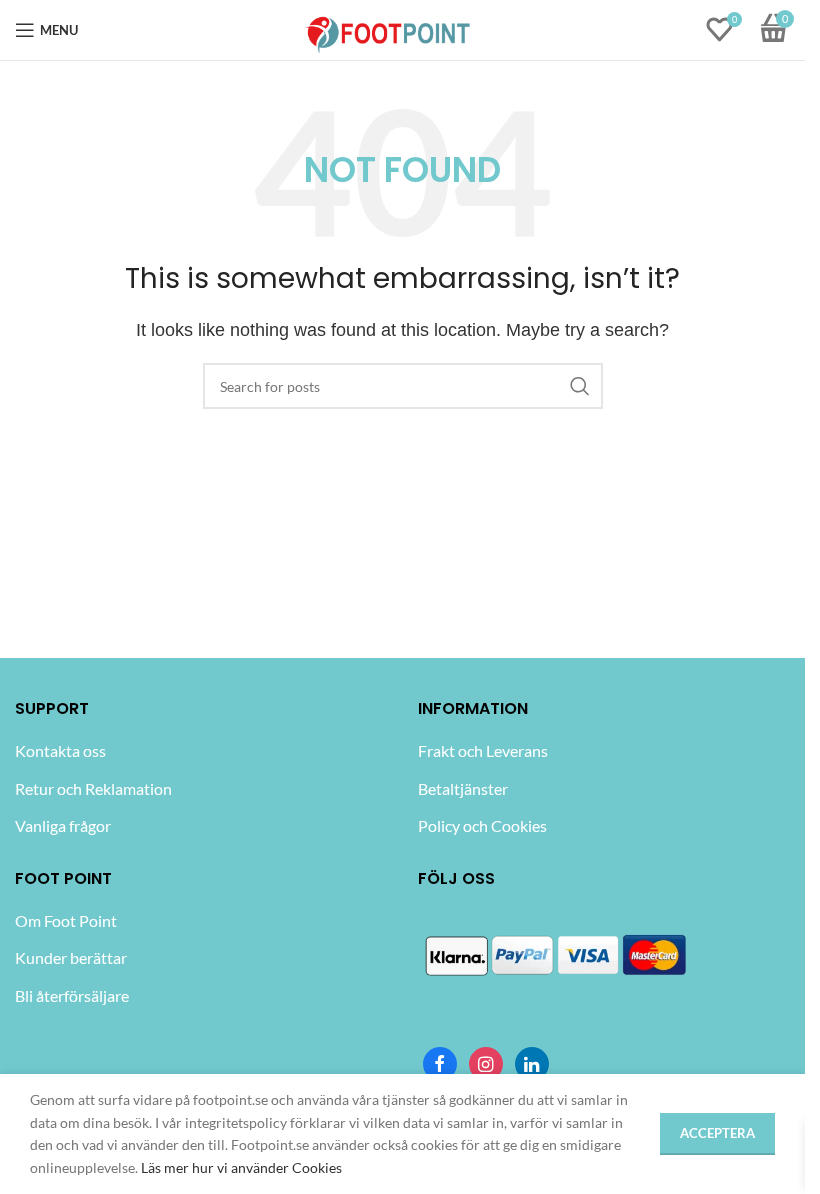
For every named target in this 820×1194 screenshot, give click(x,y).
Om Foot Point (66, 920)
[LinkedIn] (532, 1064)
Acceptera (717, 1133)
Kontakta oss (60, 750)
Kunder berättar (71, 957)
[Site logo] (388, 28)
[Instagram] (486, 1064)
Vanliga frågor (63, 825)
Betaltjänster (463, 788)
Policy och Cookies (482, 825)
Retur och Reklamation (93, 788)
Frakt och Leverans (483, 750)
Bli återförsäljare (72, 995)
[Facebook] (440, 1064)
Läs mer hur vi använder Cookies (241, 1167)
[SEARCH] (580, 386)
